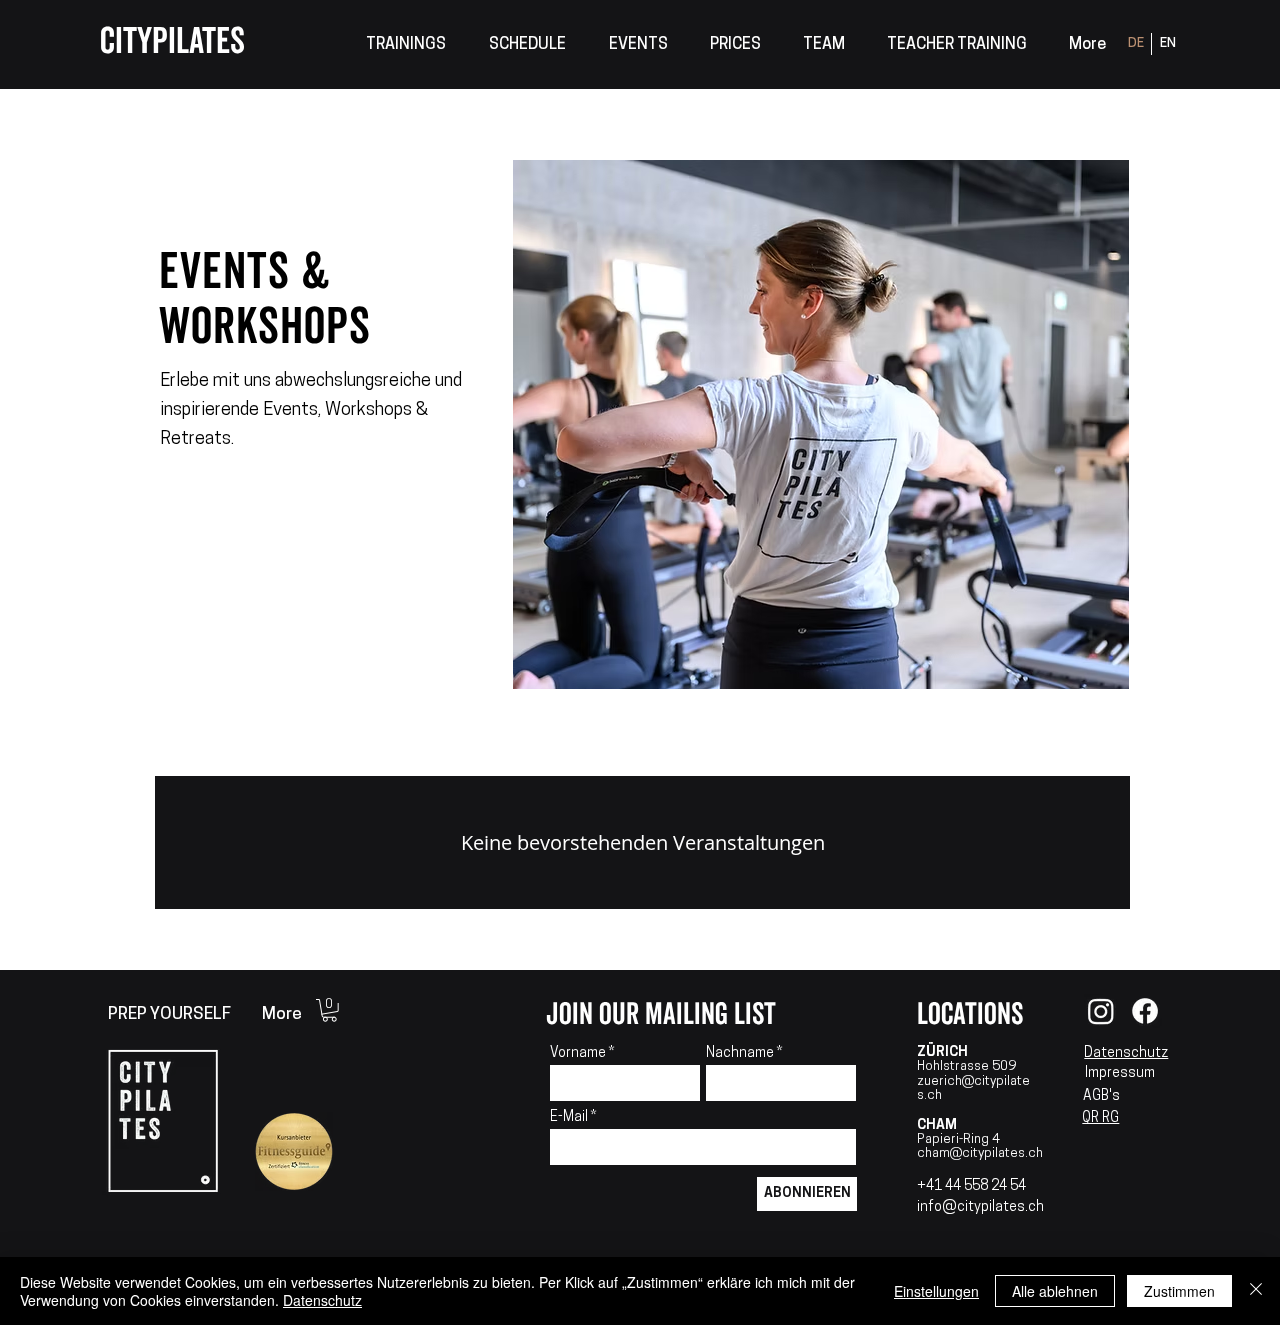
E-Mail (570, 1118)
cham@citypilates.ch (980, 1153)
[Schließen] (1256, 1291)
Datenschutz (1126, 1053)
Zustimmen (1179, 1291)
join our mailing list (661, 1014)
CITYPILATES (172, 42)
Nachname (740, 1054)
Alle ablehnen (1055, 1291)
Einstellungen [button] (936, 1291)
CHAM (937, 1125)
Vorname (578, 1054)
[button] (405, 45)
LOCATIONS (970, 1014)
